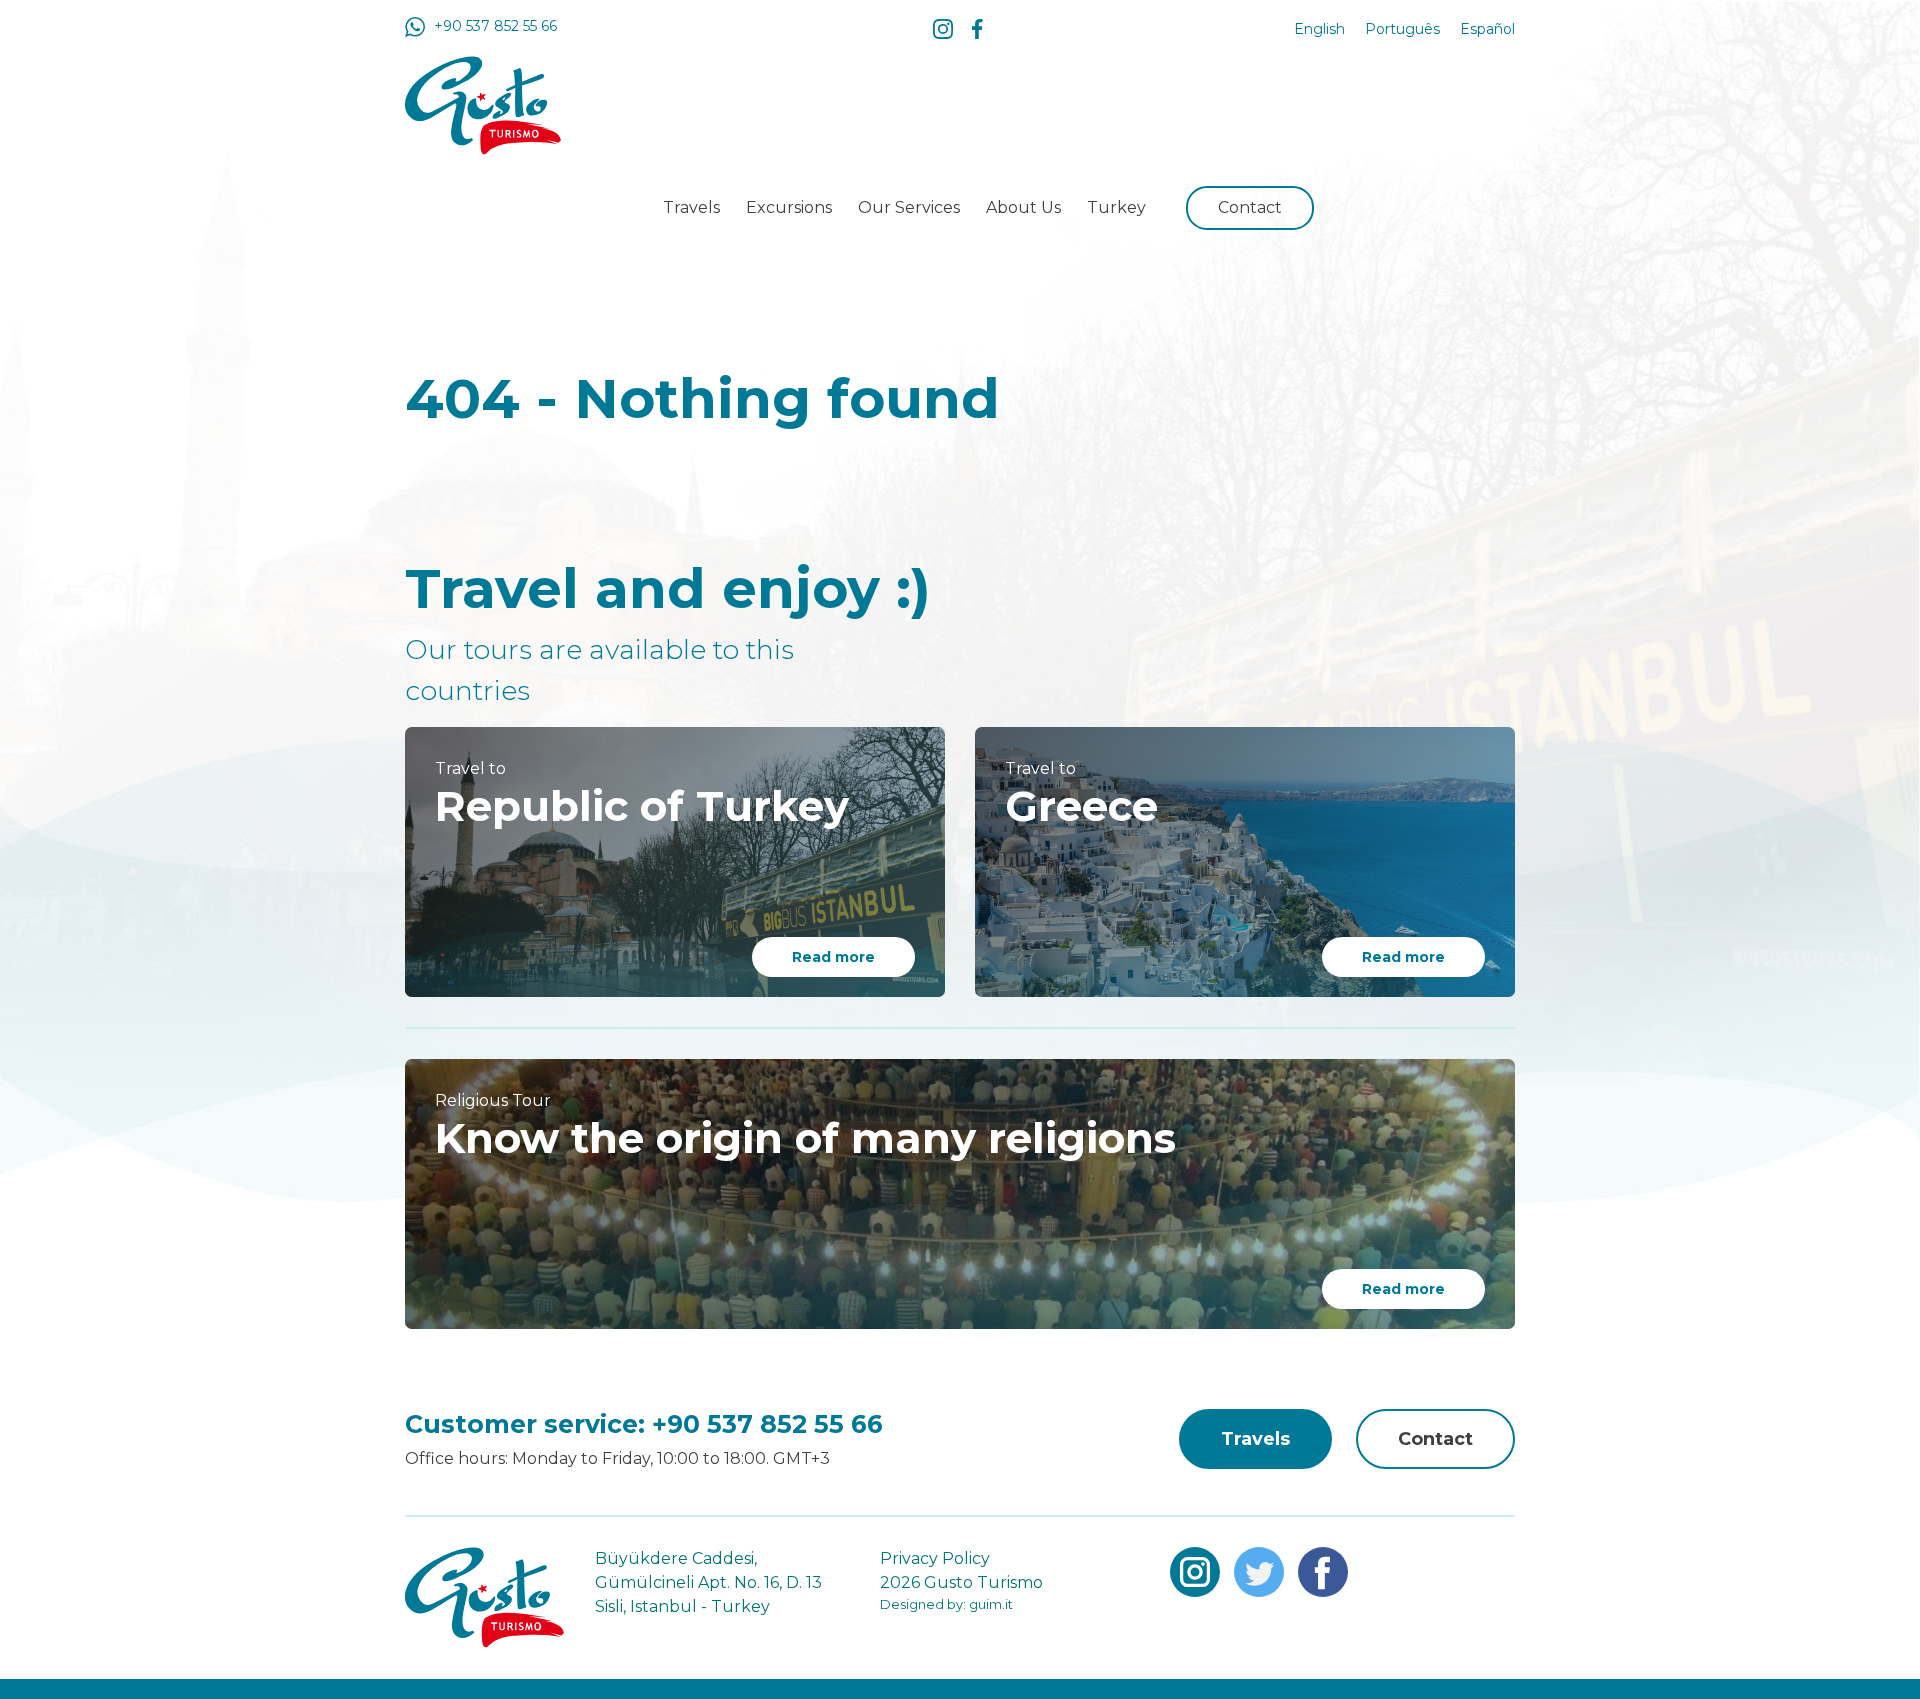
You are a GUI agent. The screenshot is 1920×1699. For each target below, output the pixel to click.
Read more (833, 957)
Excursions (789, 207)
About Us (1023, 207)
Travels (691, 207)
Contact (1250, 207)
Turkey (1116, 207)
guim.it (989, 1604)
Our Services (909, 207)
